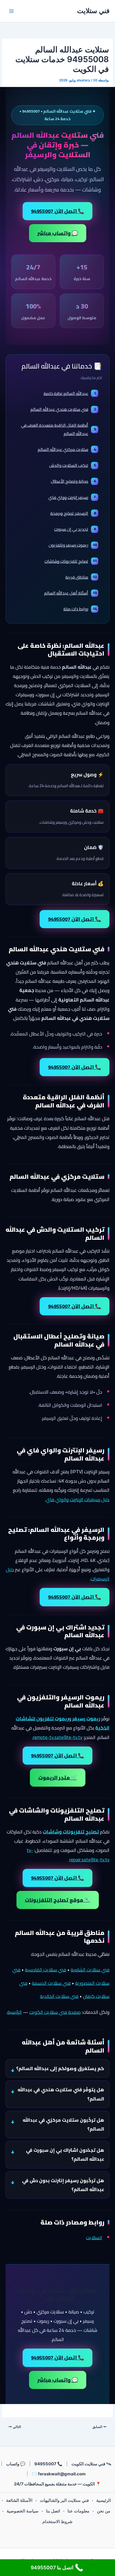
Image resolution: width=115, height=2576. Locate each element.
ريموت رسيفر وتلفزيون (73, 545)
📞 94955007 (48, 2464)
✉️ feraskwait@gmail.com (59, 2474)
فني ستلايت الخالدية (59, 1996)
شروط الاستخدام (57, 2522)
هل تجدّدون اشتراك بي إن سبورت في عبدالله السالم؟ (65, 2155)
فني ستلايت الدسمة (51, 1983)
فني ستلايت (93, 11)
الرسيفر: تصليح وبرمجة (73, 513)
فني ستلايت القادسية (45, 1970)
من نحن (104, 2511)
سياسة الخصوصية (23, 2511)
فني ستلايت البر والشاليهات (64, 2500)
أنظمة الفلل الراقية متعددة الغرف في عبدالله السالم (58, 429)
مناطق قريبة (81, 577)
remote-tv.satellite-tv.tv (58, 1737)
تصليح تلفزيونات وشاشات (70, 561)
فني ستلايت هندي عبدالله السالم (63, 409)
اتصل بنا (53, 2511)
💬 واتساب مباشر (58, 233)
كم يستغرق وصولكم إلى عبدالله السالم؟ (60, 2068)
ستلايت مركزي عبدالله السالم (67, 449)
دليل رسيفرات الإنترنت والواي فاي (78, 1500)
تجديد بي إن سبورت (75, 529)
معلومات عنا (78, 2511)
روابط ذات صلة (80, 609)
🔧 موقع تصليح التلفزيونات (58, 1900)
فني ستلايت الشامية (90, 1970)
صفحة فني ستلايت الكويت (55, 2012)
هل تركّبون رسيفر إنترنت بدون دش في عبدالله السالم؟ (63, 2185)
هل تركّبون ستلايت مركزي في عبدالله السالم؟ (63, 2124)
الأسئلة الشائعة (19, 2500)
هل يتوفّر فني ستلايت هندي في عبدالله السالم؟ (61, 2094)
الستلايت (94, 2238)
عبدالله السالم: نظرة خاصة (70, 393)
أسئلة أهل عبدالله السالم (70, 593)
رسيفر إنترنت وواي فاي (72, 497)
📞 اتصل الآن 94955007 (57, 211)
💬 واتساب (16, 2464)
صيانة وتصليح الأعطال (73, 481)
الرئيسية (15, 2012)
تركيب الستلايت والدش (72, 465)
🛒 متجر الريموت (58, 1778)
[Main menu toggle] (11, 11)
